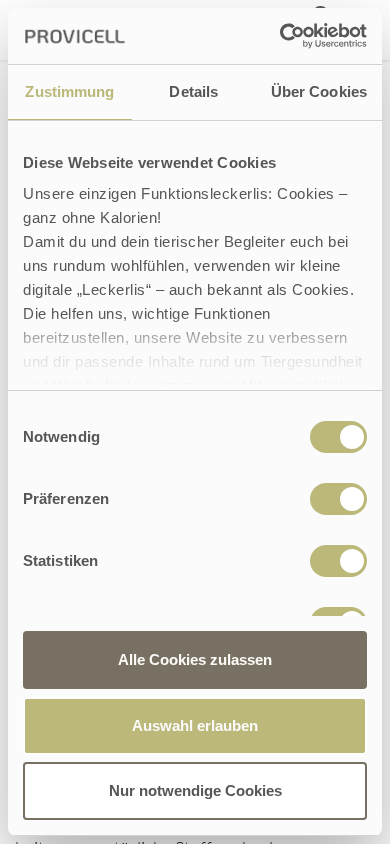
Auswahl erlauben (195, 725)
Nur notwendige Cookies (195, 790)
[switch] (338, 499)
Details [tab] (193, 91)
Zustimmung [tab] (69, 91)
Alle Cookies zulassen (195, 659)
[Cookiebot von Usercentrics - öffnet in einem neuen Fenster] (280, 36)
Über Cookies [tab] (319, 91)
